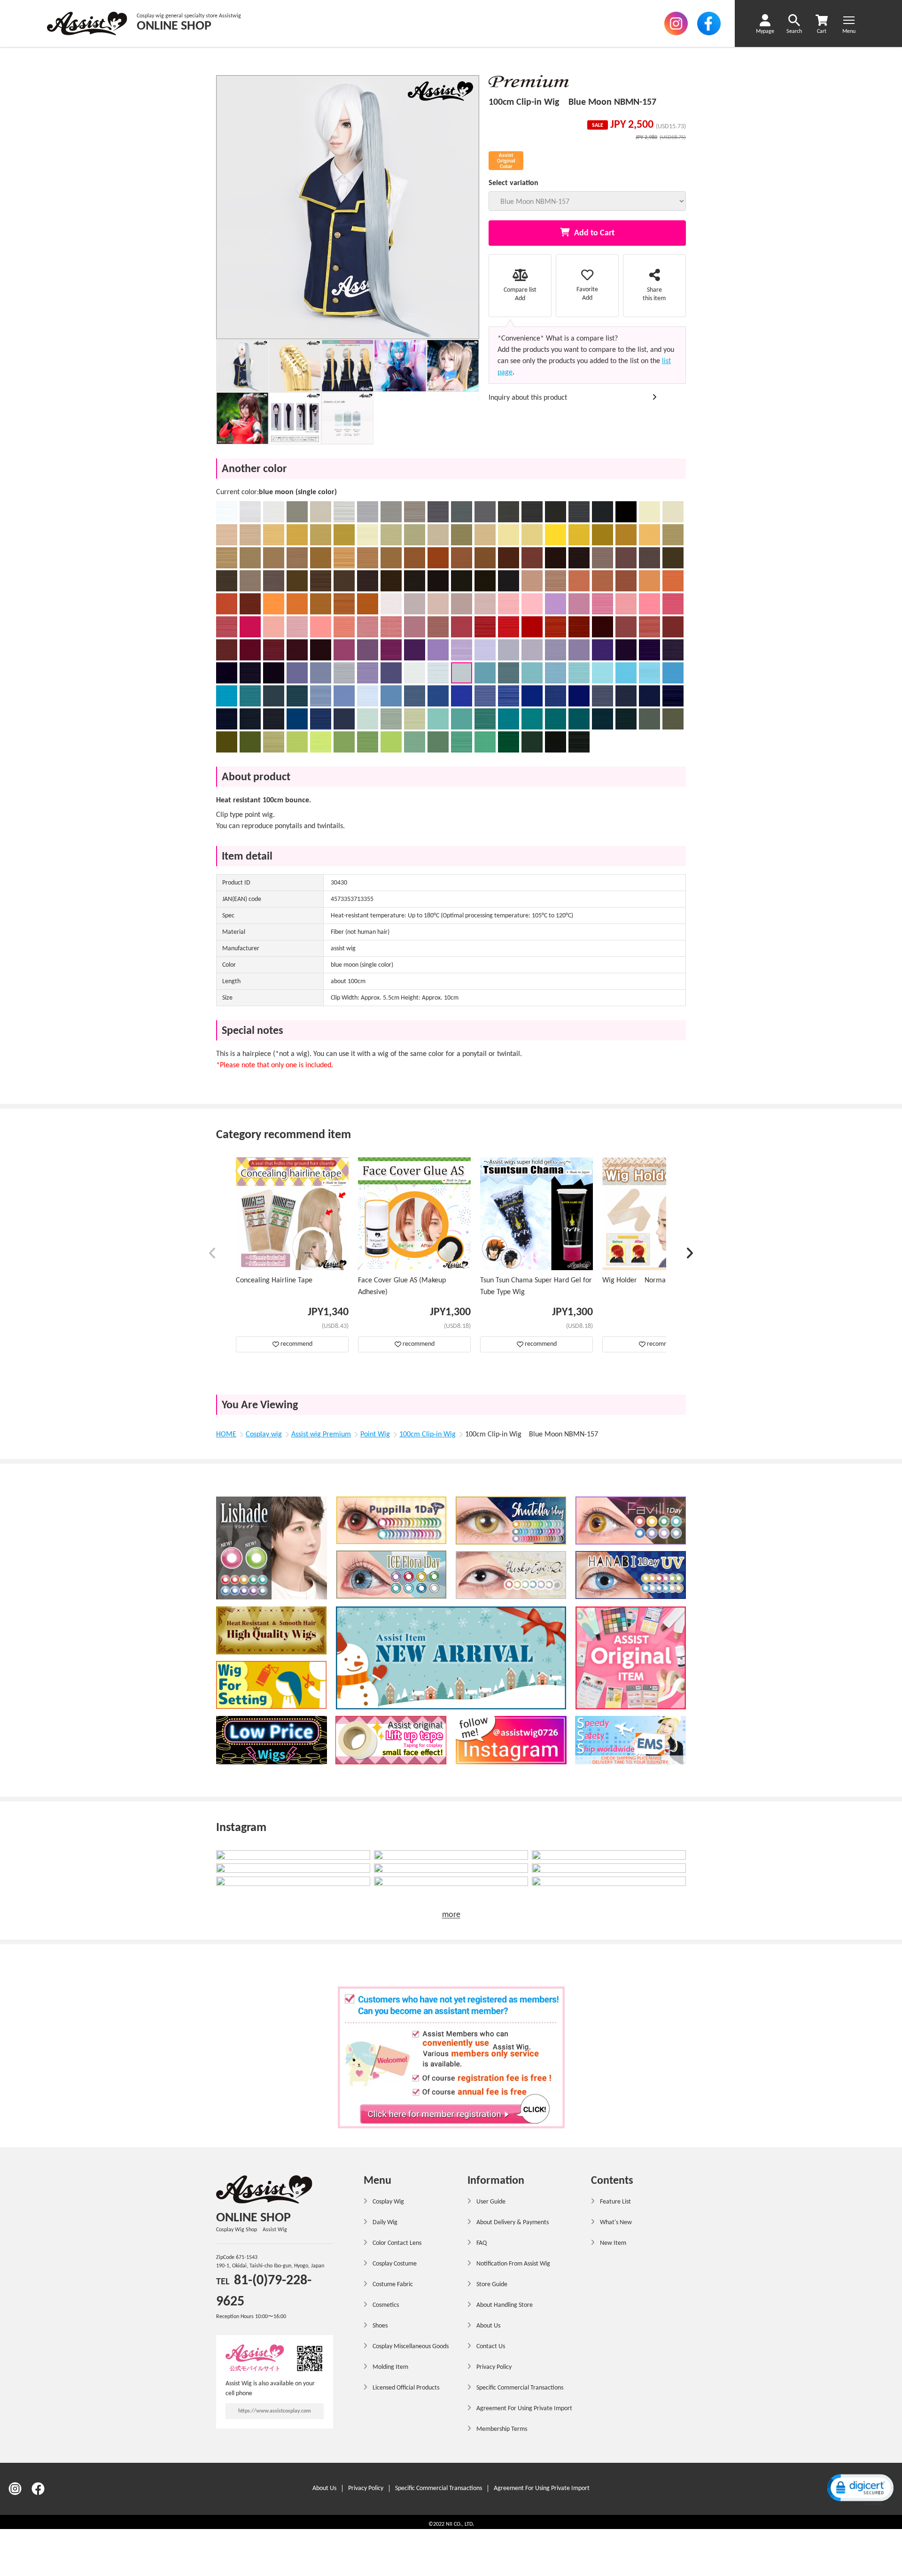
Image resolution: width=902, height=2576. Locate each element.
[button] (213, 1255)
